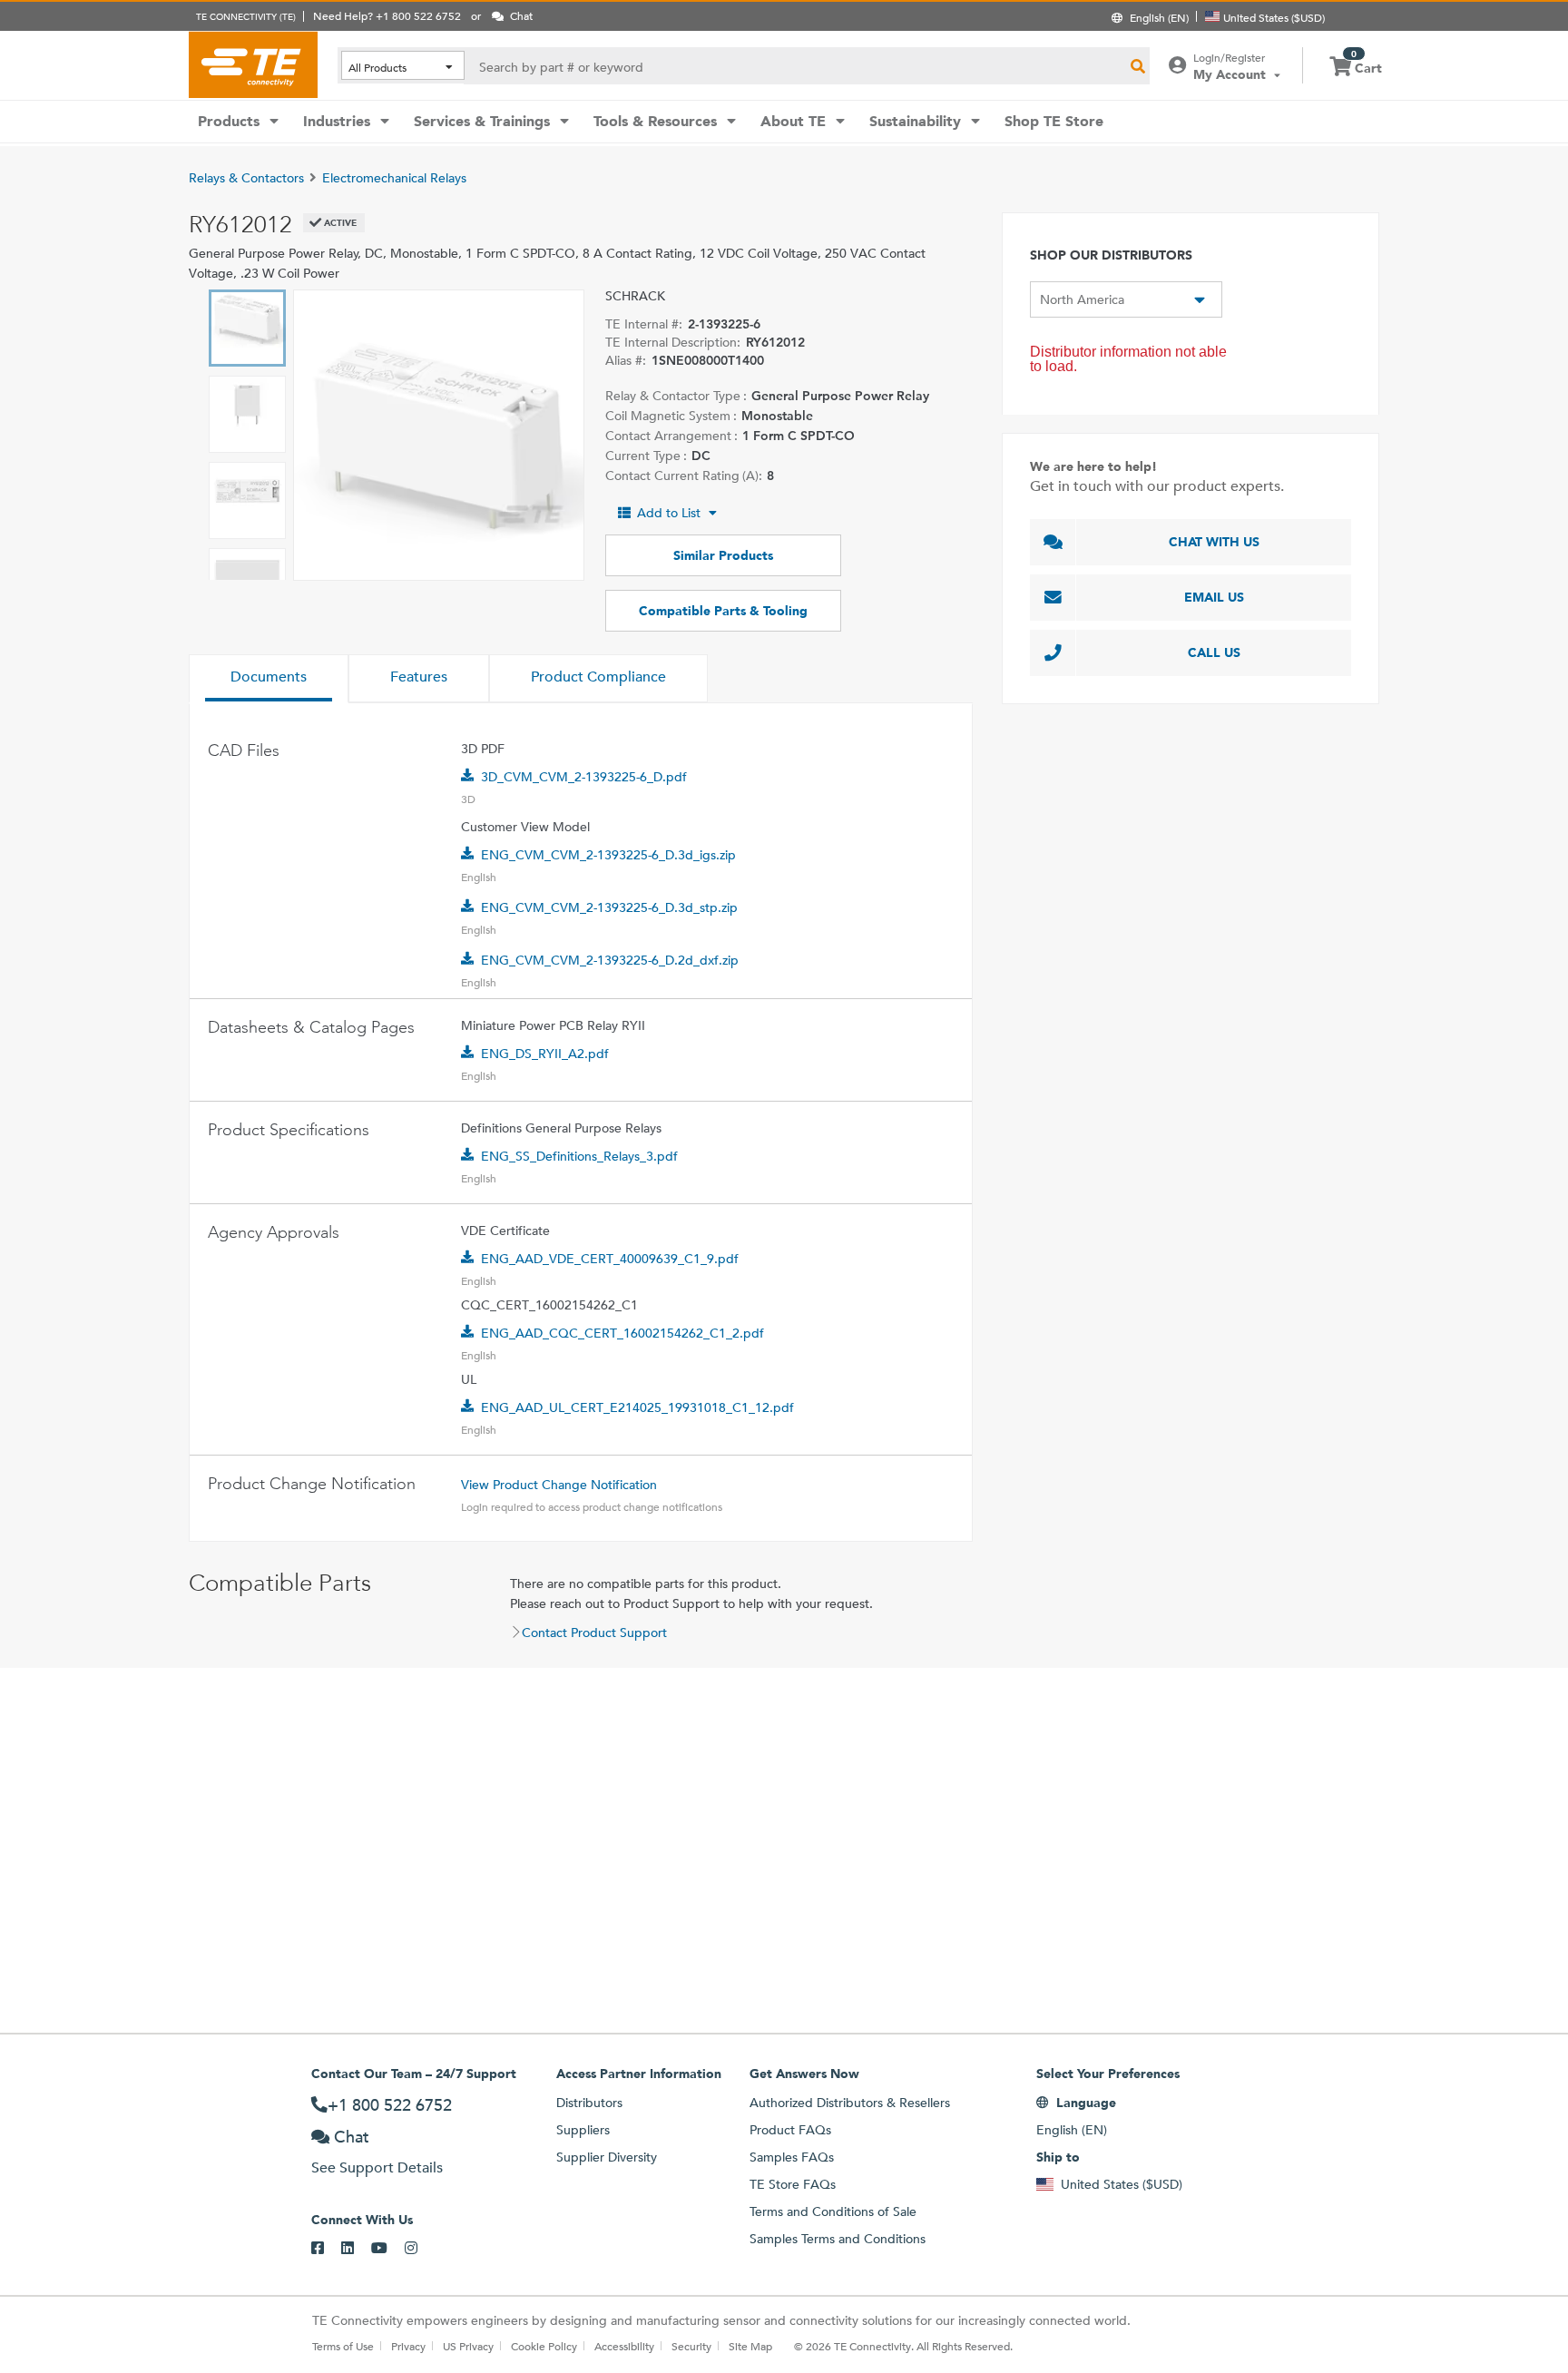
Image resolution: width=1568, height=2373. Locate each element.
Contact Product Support (594, 1633)
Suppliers (583, 2130)
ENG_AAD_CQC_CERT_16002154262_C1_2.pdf (622, 1333)
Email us (1214, 597)
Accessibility (624, 2346)
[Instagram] (420, 2249)
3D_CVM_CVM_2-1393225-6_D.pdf (584, 777)
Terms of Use (343, 2346)
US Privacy (468, 2346)
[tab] (269, 679)
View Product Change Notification (559, 1485)
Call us (1214, 652)
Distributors (589, 2103)
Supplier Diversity (607, 2157)
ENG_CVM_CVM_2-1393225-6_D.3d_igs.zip (608, 855)
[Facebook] (326, 2249)
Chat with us (1214, 542)
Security (691, 2346)
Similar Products (723, 555)
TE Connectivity (253, 64)
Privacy (408, 2346)
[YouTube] (388, 2249)
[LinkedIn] (356, 2249)
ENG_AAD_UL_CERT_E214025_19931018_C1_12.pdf (637, 1407)
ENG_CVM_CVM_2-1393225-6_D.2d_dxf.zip (610, 960)
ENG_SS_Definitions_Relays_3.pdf (579, 1156)
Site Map (750, 2346)
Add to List (669, 513)
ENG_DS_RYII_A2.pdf (545, 1054)
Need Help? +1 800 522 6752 (387, 15)
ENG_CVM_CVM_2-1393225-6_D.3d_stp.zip (609, 907)
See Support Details (377, 2167)
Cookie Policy (544, 2346)
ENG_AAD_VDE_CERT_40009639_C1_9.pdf (610, 1259)
